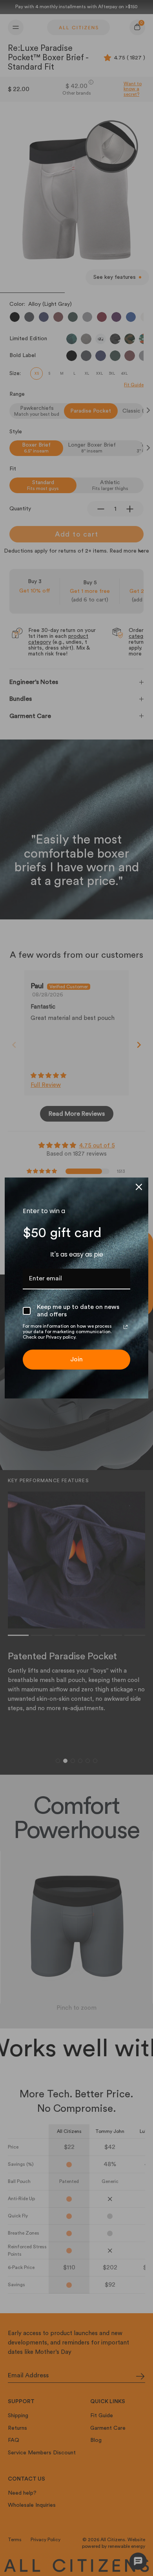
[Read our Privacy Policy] (126, 1327)
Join (76, 1359)
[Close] (139, 1187)
